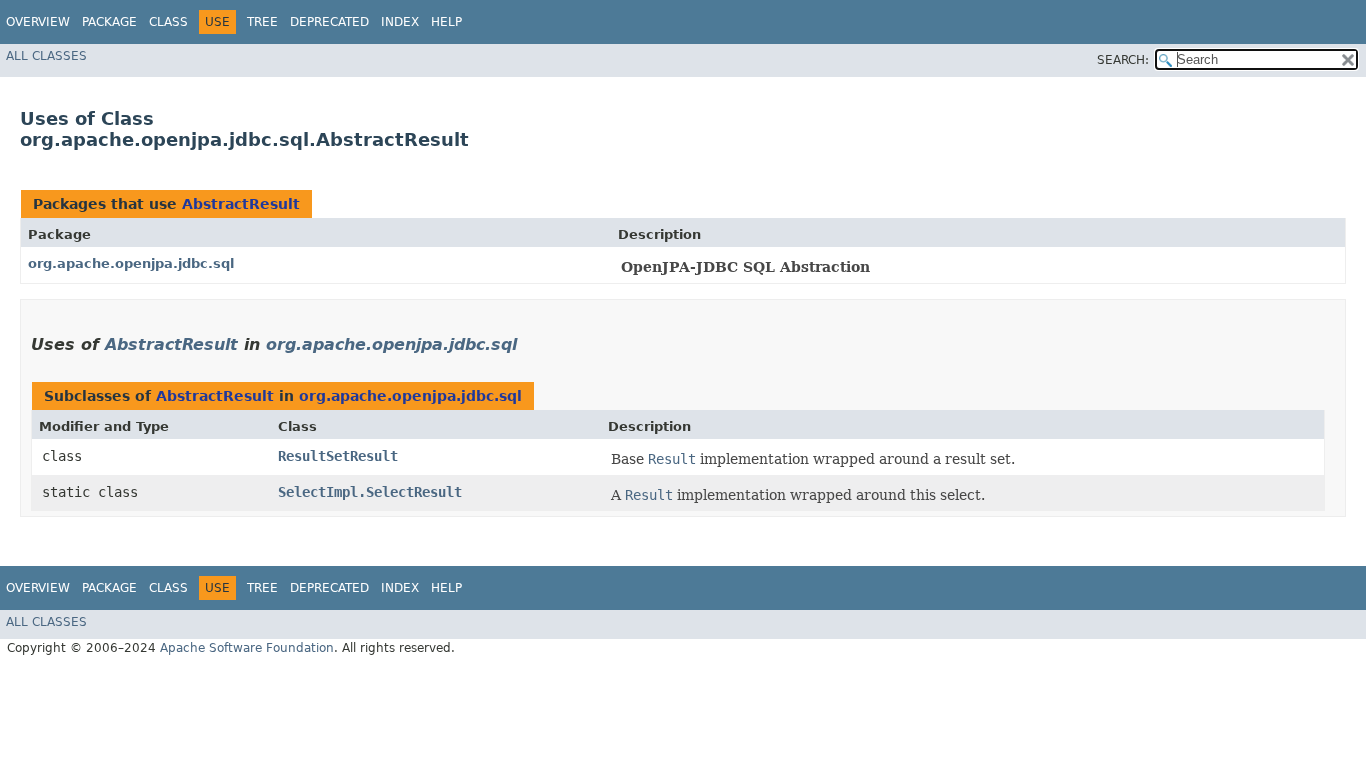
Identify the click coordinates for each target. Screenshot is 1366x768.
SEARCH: (1123, 60)
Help (446, 22)
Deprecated (329, 22)
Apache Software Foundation (247, 648)
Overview (38, 22)
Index (400, 22)
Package (109, 22)
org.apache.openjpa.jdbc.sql (131, 263)
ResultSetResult (338, 456)
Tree (262, 22)
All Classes (46, 56)
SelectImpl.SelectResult (370, 492)
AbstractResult (241, 204)
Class (168, 22)
